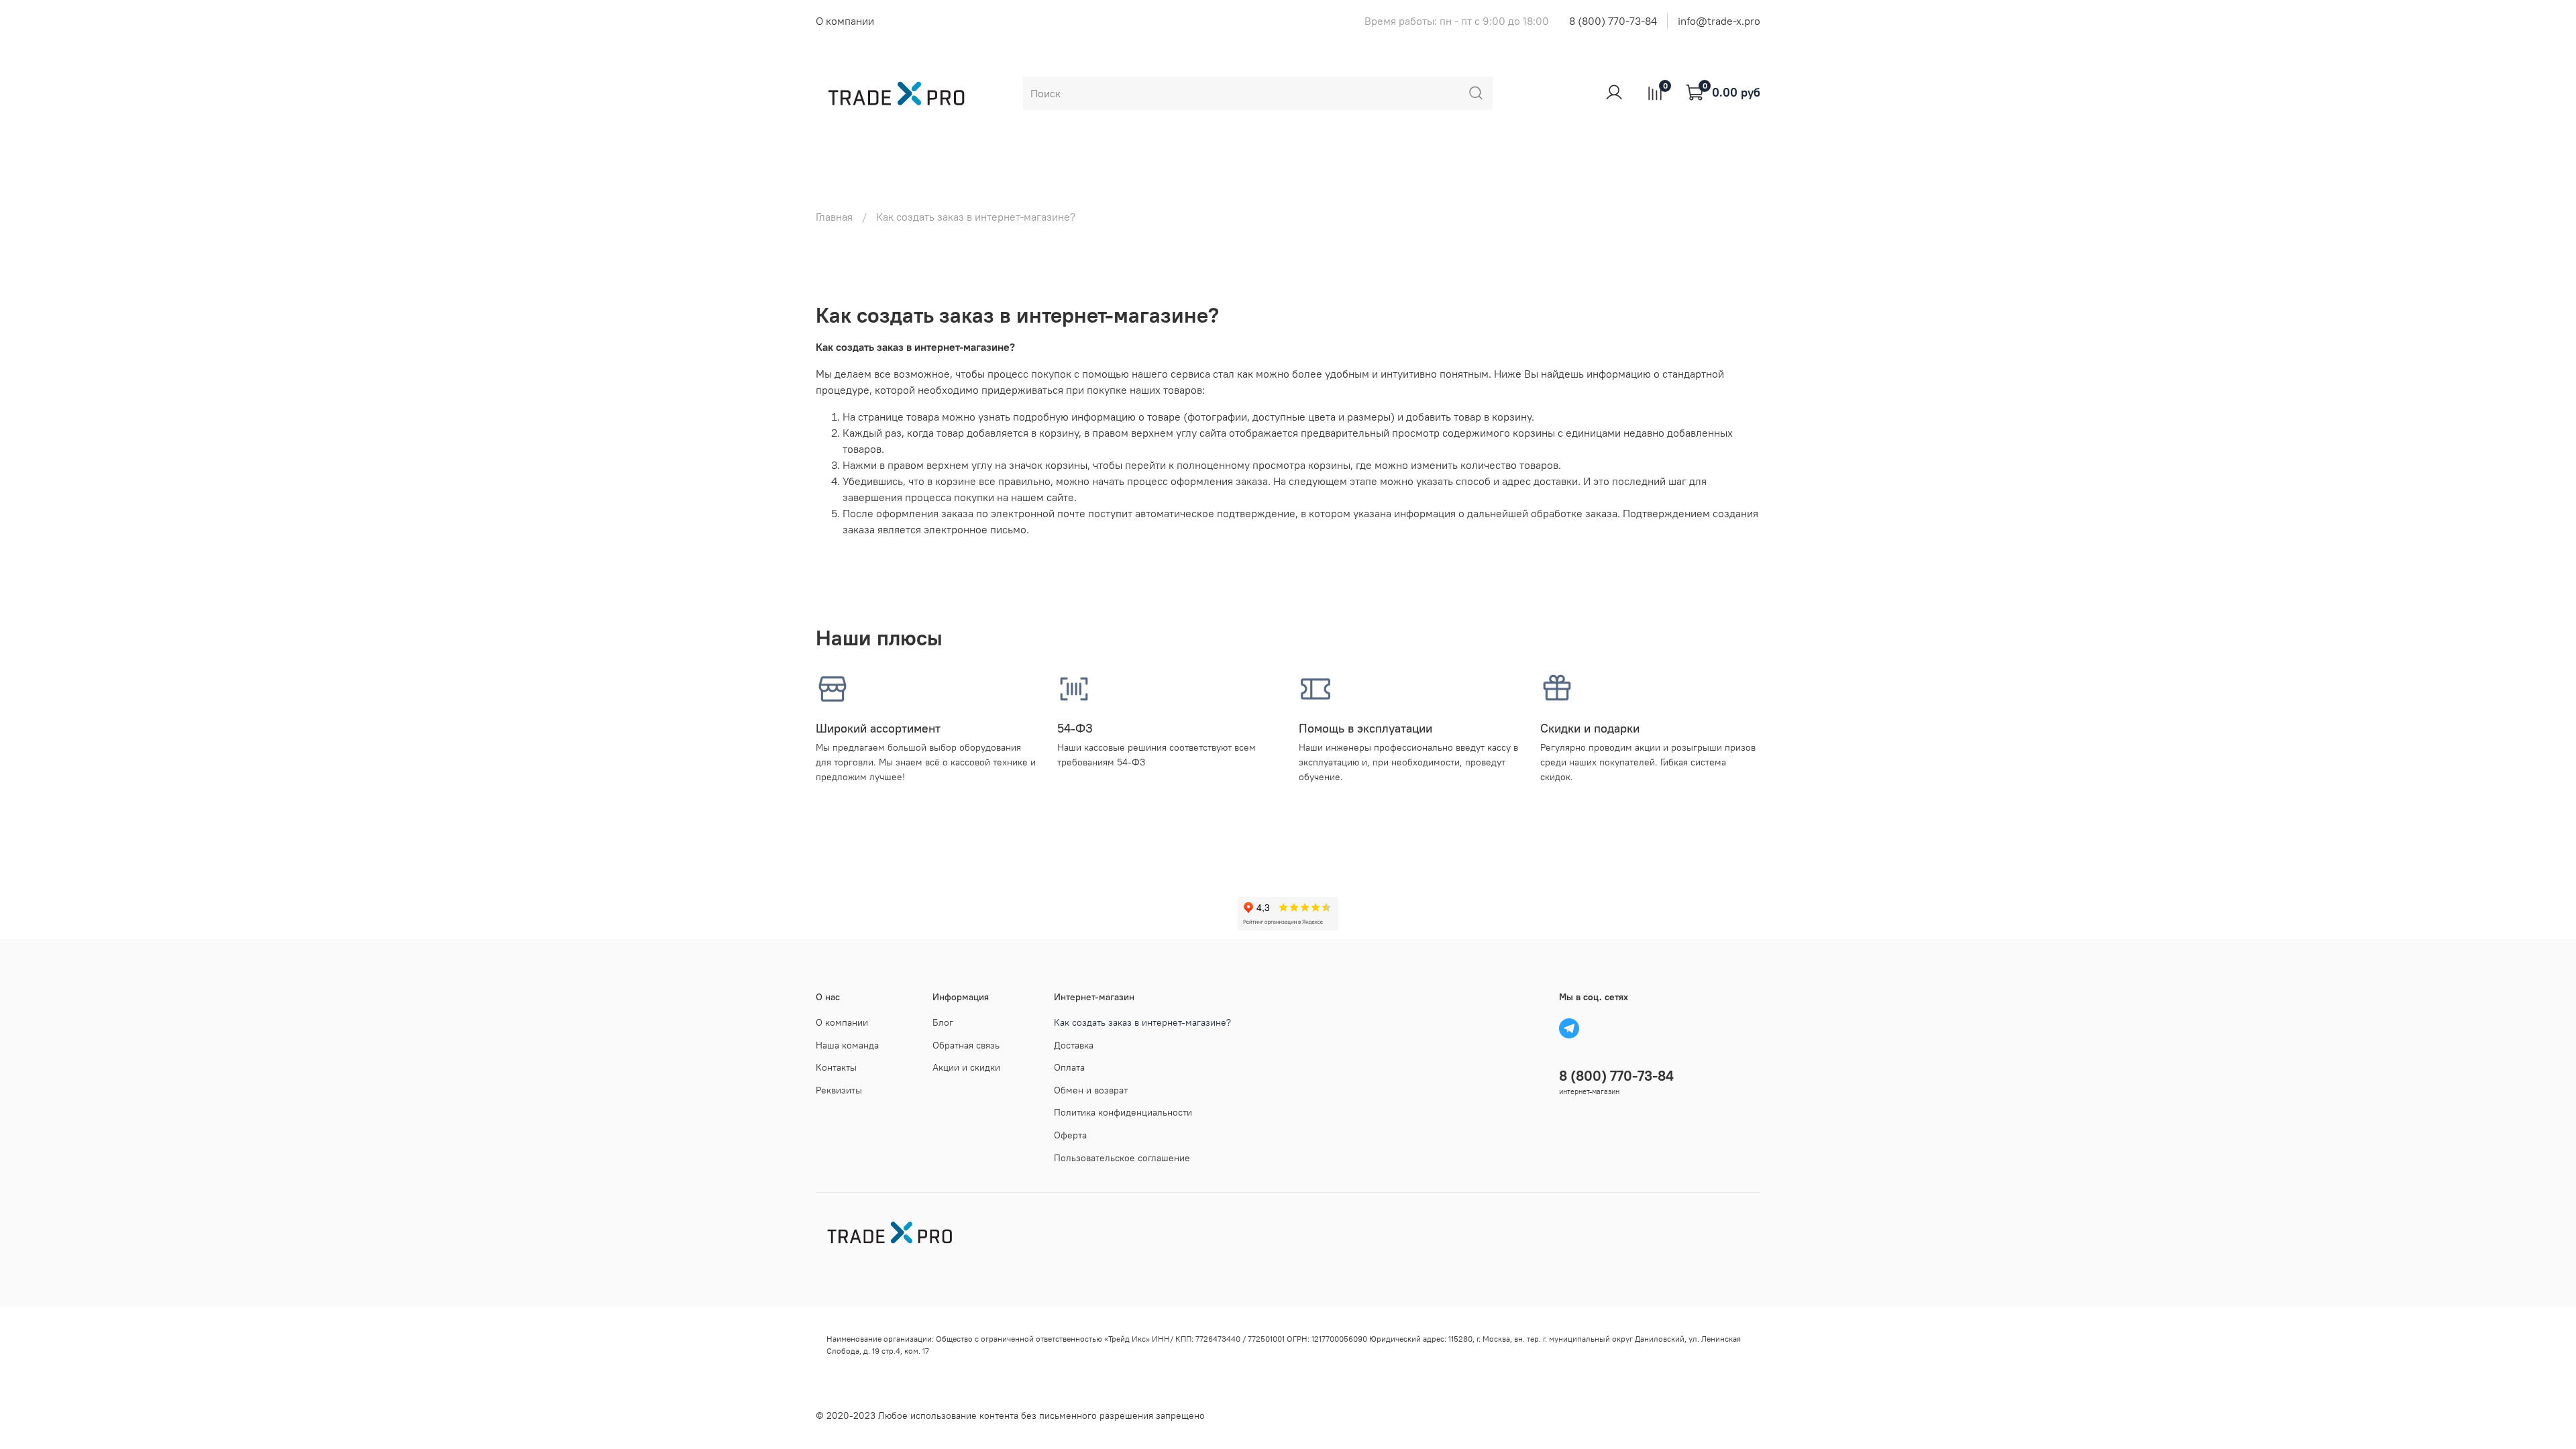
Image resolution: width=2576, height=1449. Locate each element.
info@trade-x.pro (1719, 21)
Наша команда (847, 1045)
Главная (834, 217)
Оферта (1070, 1135)
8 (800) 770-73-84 (1613, 21)
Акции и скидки (966, 1067)
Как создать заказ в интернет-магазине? (1142, 1022)
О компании (845, 21)
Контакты (836, 1067)
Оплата (1069, 1067)
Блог (943, 1022)
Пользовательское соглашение (1122, 1158)
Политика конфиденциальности (1123, 1112)
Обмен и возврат (1091, 1090)
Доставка (1074, 1045)
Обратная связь (966, 1045)
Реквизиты (839, 1090)
